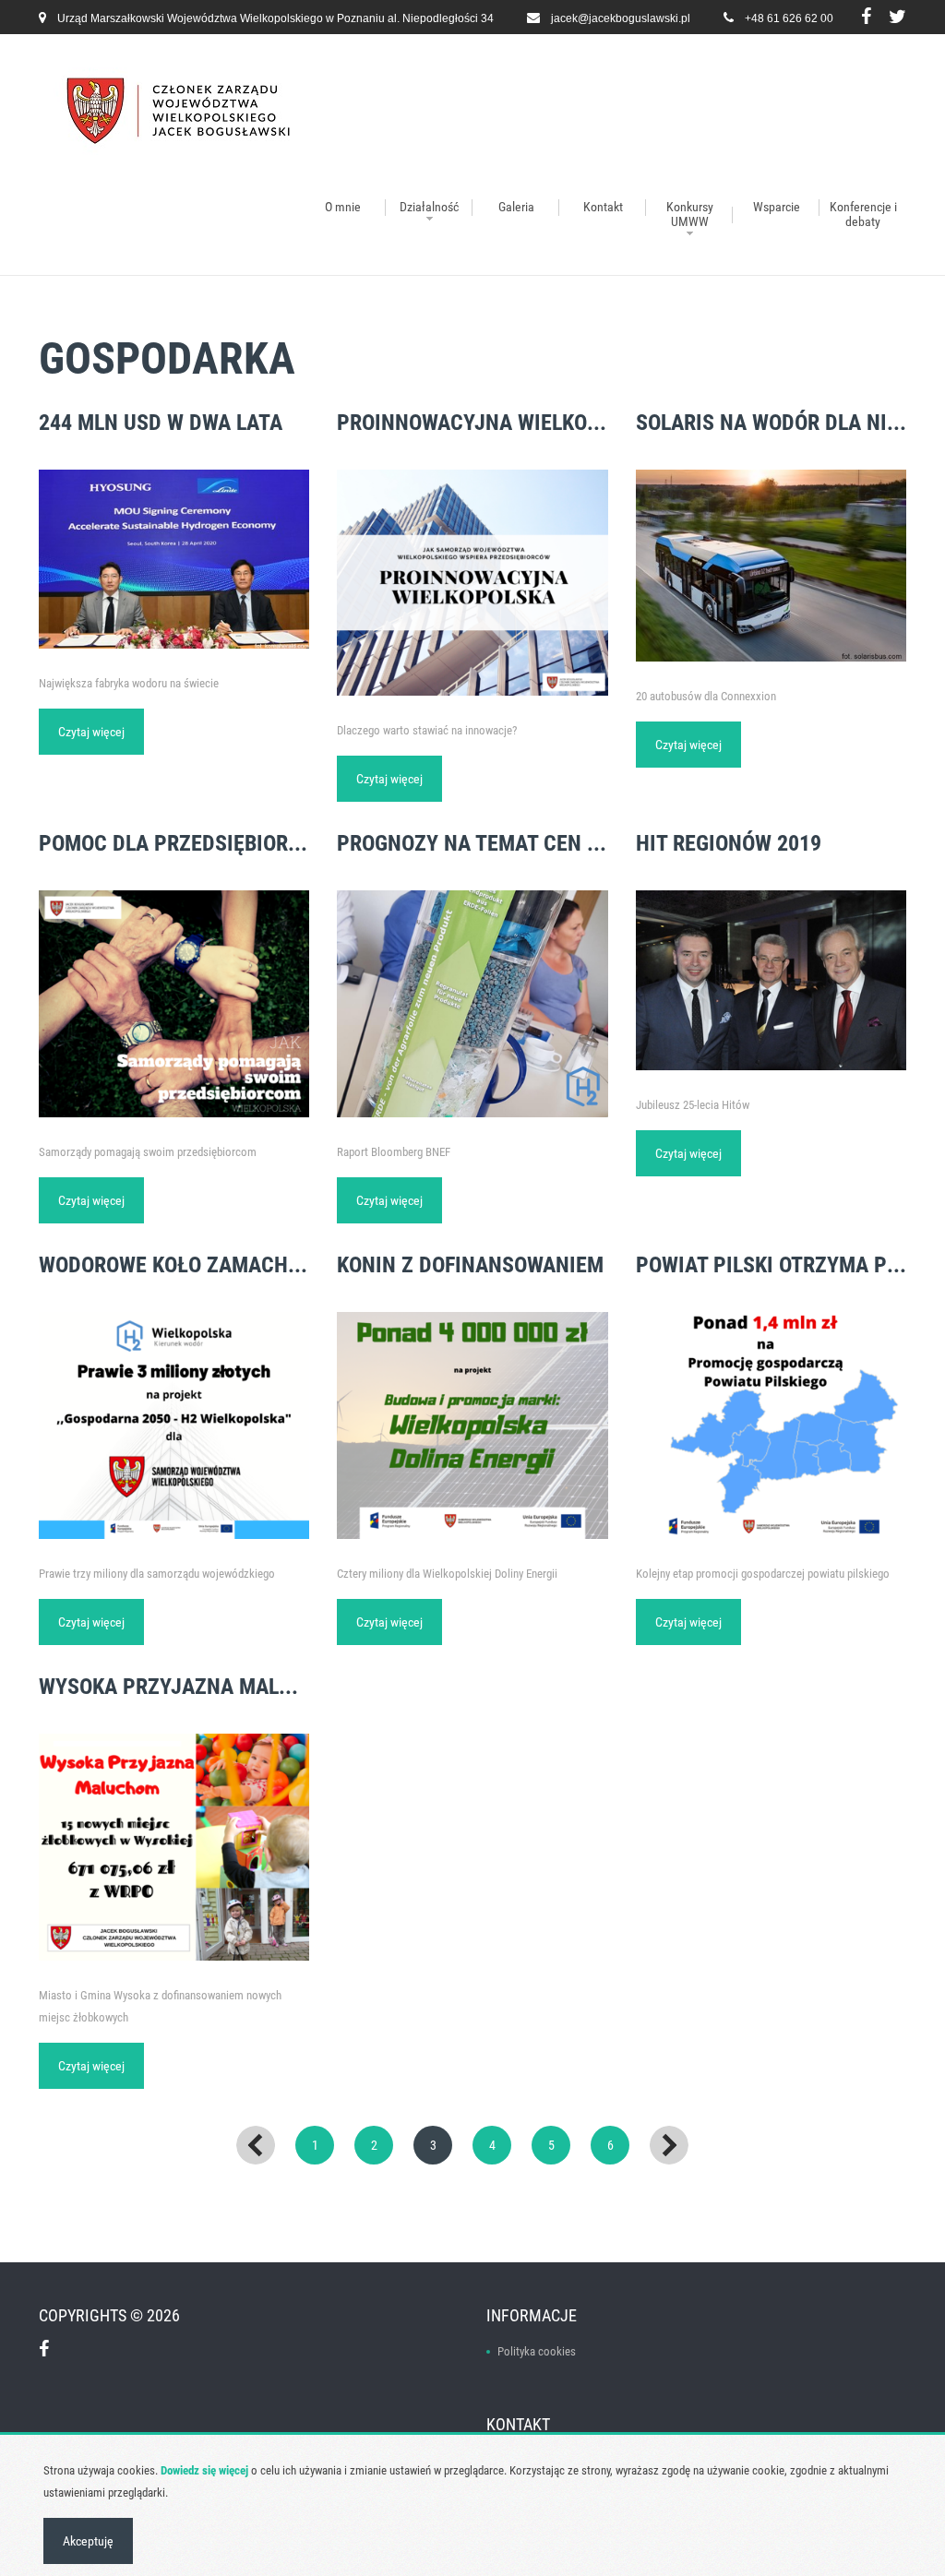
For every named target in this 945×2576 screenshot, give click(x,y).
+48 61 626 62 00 (789, 18)
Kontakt (603, 207)
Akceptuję (88, 2541)
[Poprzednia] (256, 2145)
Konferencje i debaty (863, 214)
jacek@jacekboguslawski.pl (621, 18)
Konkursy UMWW (690, 214)
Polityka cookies (537, 2351)
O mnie (343, 207)
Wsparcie (777, 207)
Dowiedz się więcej (204, 2470)
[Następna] (669, 2145)
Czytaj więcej (91, 732)
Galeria (516, 207)
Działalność (429, 207)
